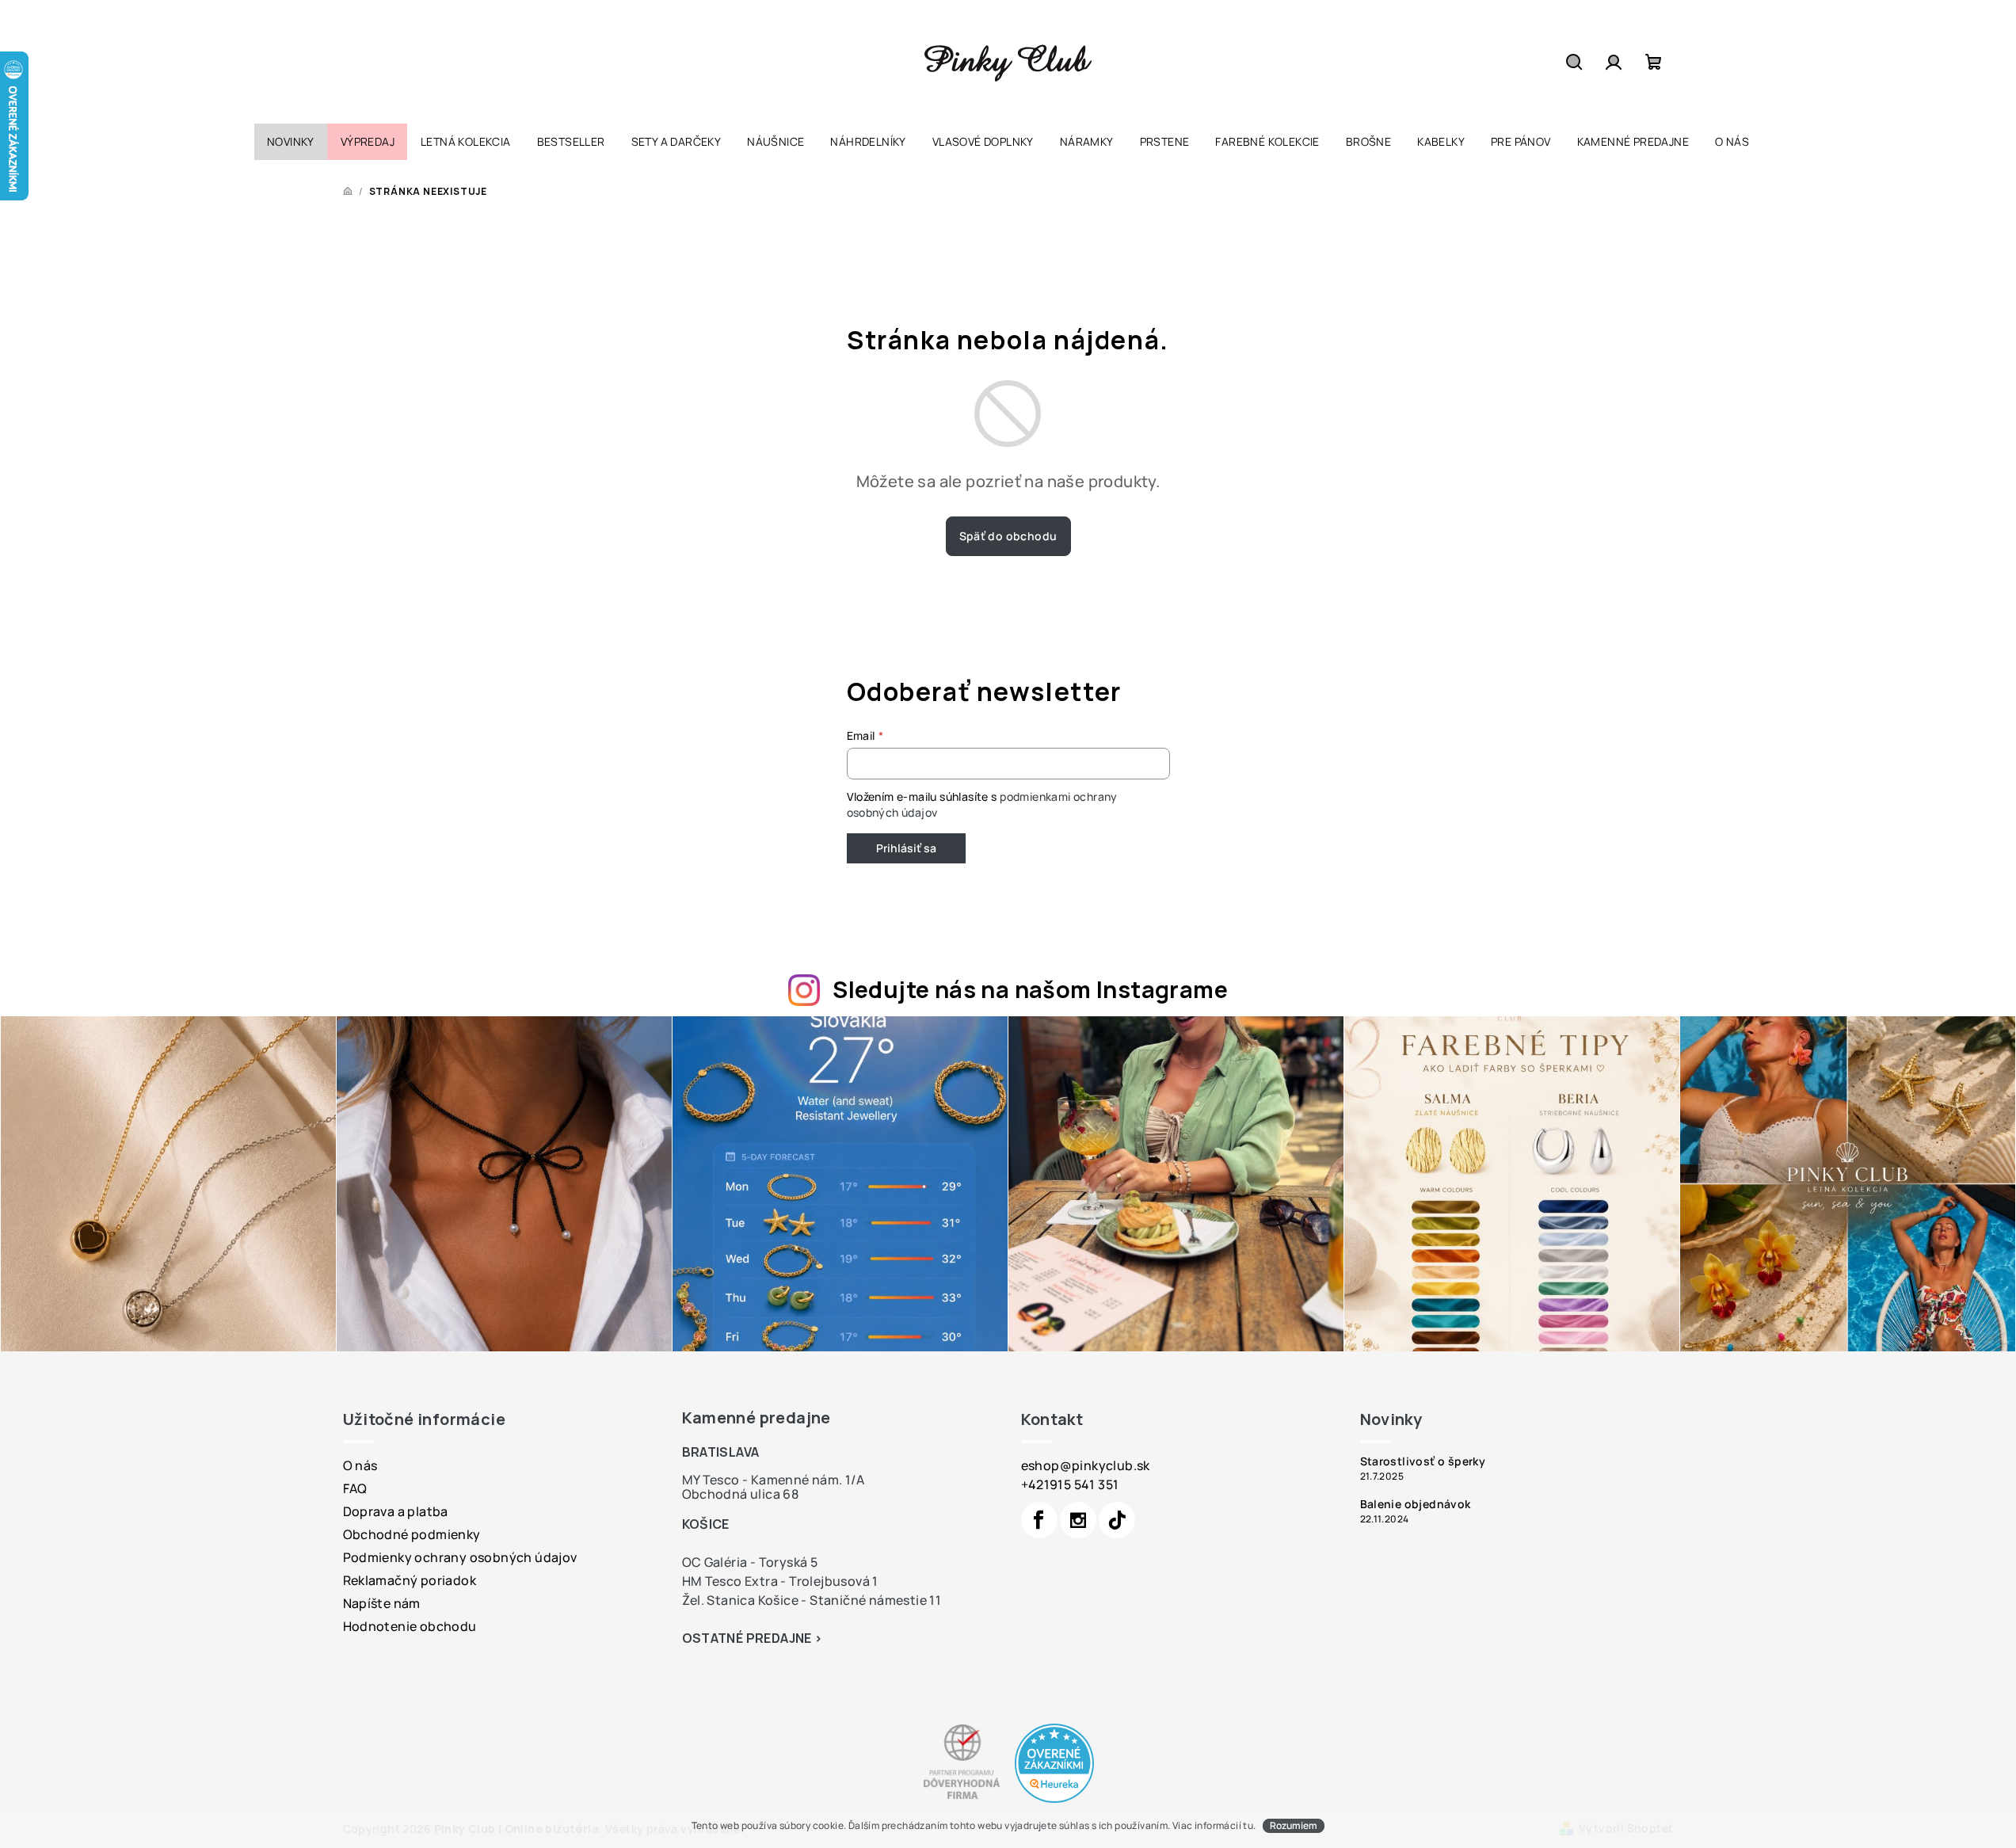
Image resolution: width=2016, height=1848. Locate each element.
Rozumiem (1294, 1825)
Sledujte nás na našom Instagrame (1030, 989)
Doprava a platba (396, 1511)
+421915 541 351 (1070, 1484)
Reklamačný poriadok (410, 1580)
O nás (360, 1465)
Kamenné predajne (756, 1417)
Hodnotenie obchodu (410, 1626)
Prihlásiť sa (906, 848)
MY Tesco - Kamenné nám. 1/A (774, 1480)
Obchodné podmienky (412, 1534)
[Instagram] (1078, 1520)
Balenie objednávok (1416, 1504)
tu (1248, 1825)
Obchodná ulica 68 (741, 1494)
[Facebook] (1039, 1520)
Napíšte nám (382, 1603)
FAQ (355, 1488)
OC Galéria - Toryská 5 (750, 1562)
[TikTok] (1117, 1520)
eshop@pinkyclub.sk (1086, 1465)
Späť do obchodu (1008, 536)
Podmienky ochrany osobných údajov (460, 1557)
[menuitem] (291, 142)
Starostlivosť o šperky (1423, 1461)
